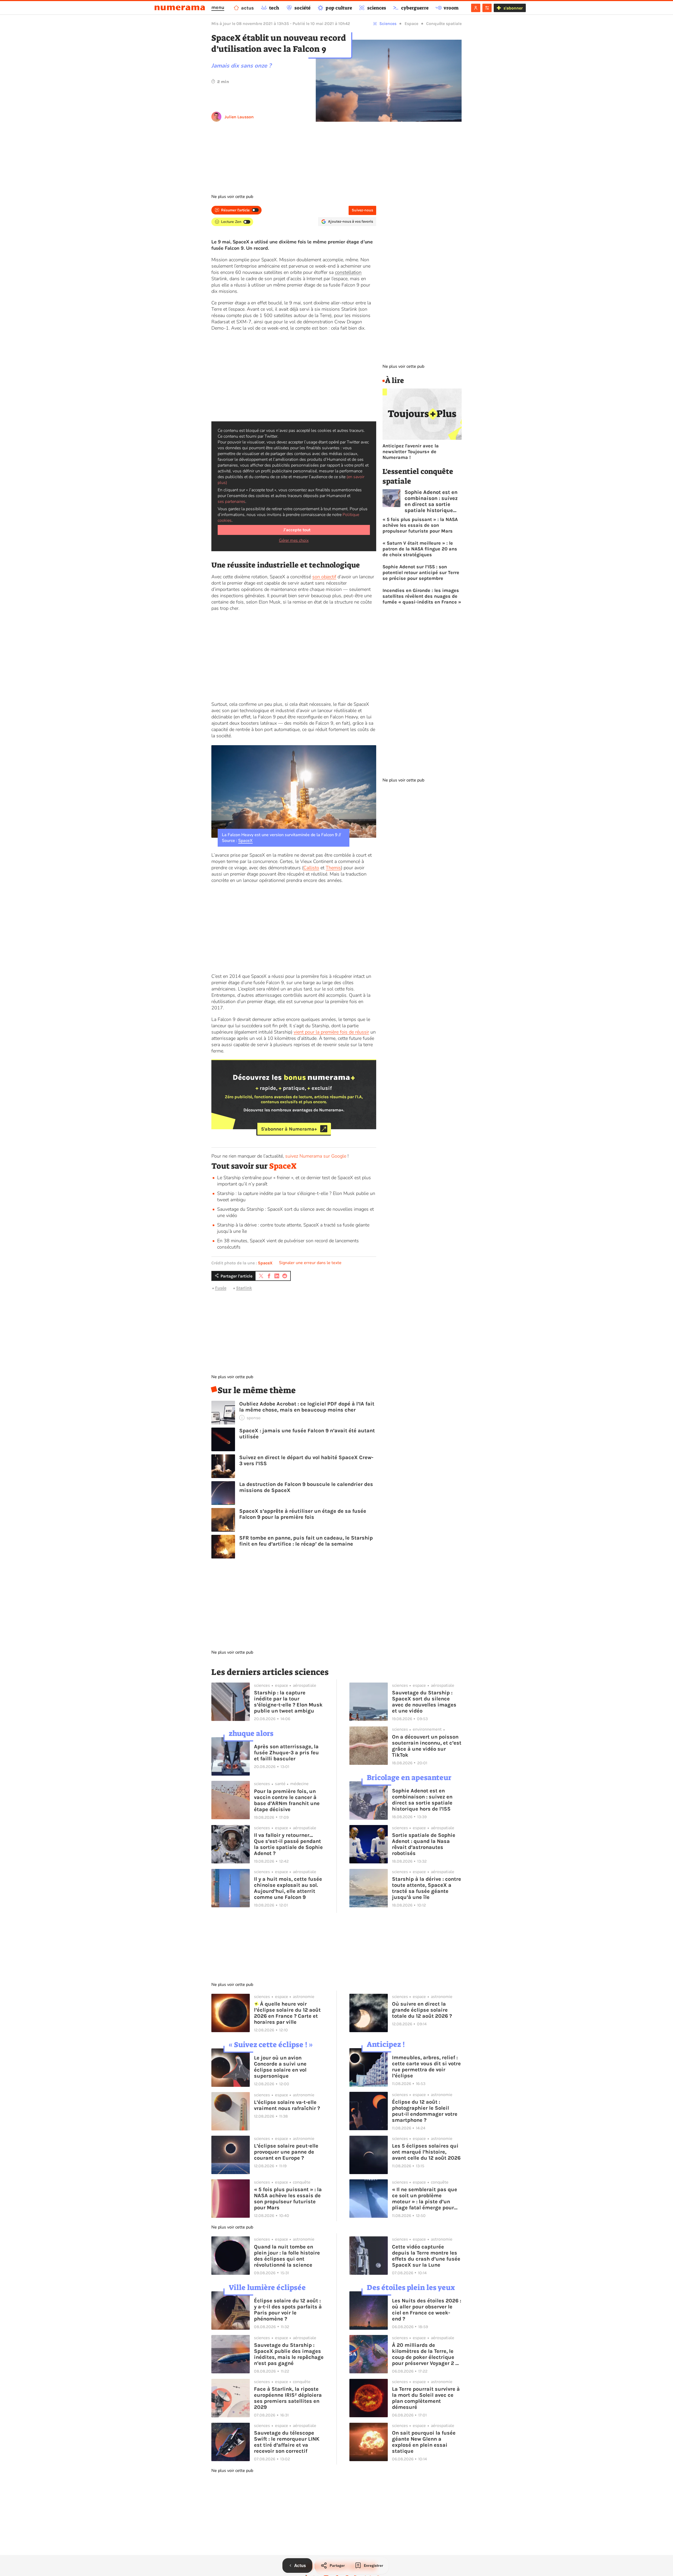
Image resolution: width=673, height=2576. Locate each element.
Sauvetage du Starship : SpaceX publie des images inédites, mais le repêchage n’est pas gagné (289, 2354)
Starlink (244, 1288)
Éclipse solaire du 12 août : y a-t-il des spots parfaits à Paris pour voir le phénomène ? (288, 2310)
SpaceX (245, 841)
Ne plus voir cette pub (232, 197)
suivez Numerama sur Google (316, 1156)
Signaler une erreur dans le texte (310, 1263)
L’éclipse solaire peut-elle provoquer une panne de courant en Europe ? (286, 2152)
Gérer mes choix (294, 540)
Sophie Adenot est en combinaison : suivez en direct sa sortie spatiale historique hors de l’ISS (431, 501)
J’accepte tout (297, 530)
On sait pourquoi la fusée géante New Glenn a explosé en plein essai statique (424, 2442)
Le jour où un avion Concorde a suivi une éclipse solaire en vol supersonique (280, 2067)
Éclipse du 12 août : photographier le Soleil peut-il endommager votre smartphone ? (425, 2111)
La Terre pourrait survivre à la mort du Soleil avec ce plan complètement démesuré (426, 2398)
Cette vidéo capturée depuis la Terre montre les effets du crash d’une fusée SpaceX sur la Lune (426, 2256)
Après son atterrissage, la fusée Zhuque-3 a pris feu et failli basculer (286, 1753)
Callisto (311, 868)
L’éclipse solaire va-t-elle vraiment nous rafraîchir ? (287, 2105)
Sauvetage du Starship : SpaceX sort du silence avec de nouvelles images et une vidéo (424, 1702)
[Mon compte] (476, 8)
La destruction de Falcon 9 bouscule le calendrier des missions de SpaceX (306, 1487)
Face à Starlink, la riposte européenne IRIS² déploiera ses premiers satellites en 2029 (288, 2398)
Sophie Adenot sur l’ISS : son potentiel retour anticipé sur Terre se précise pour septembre (421, 573)
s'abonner (513, 8)
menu (218, 7)
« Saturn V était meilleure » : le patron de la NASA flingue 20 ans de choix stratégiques (420, 549)
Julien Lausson (239, 117)
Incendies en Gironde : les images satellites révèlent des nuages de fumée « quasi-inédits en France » (422, 596)
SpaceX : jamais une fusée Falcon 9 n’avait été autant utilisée (307, 1434)
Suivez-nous (362, 210)
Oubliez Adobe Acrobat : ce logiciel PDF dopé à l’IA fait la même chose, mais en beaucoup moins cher (307, 1407)
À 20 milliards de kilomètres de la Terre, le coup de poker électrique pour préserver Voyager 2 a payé (425, 2354)
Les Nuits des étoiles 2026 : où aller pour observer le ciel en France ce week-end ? (427, 2310)
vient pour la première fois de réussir (331, 1032)
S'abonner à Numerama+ (289, 1129)
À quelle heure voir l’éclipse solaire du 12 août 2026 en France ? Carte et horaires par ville (287, 2013)
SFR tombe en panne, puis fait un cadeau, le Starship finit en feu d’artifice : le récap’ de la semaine (306, 1541)
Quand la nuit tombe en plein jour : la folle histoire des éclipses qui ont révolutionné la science (287, 2256)
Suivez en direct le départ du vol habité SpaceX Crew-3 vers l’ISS (306, 1460)
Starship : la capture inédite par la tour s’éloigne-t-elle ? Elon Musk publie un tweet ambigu (288, 1702)
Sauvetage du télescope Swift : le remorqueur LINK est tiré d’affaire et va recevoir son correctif (287, 2442)
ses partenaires (231, 502)
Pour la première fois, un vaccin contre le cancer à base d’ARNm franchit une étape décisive (287, 1800)
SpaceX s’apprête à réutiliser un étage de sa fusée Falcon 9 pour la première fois (303, 1514)
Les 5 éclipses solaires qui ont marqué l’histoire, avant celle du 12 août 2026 (426, 2152)
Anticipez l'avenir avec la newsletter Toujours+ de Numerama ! (411, 452)
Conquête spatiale (444, 24)
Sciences (388, 24)
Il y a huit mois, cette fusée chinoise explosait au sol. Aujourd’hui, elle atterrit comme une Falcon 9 (288, 1888)
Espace (411, 24)
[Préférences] (487, 8)
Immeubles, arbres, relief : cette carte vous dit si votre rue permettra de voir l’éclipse (426, 2067)
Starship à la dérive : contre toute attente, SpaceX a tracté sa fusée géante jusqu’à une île (427, 1888)
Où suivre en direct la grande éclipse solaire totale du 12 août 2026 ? (422, 2010)
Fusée (221, 1288)
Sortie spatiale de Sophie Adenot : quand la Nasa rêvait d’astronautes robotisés (424, 1844)
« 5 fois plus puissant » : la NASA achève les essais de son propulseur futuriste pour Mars (420, 525)
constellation (348, 272)
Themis (333, 868)
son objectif (324, 577)
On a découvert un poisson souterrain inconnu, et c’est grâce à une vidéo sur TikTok (427, 1746)
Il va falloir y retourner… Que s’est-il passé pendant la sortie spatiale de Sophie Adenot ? (288, 1844)
